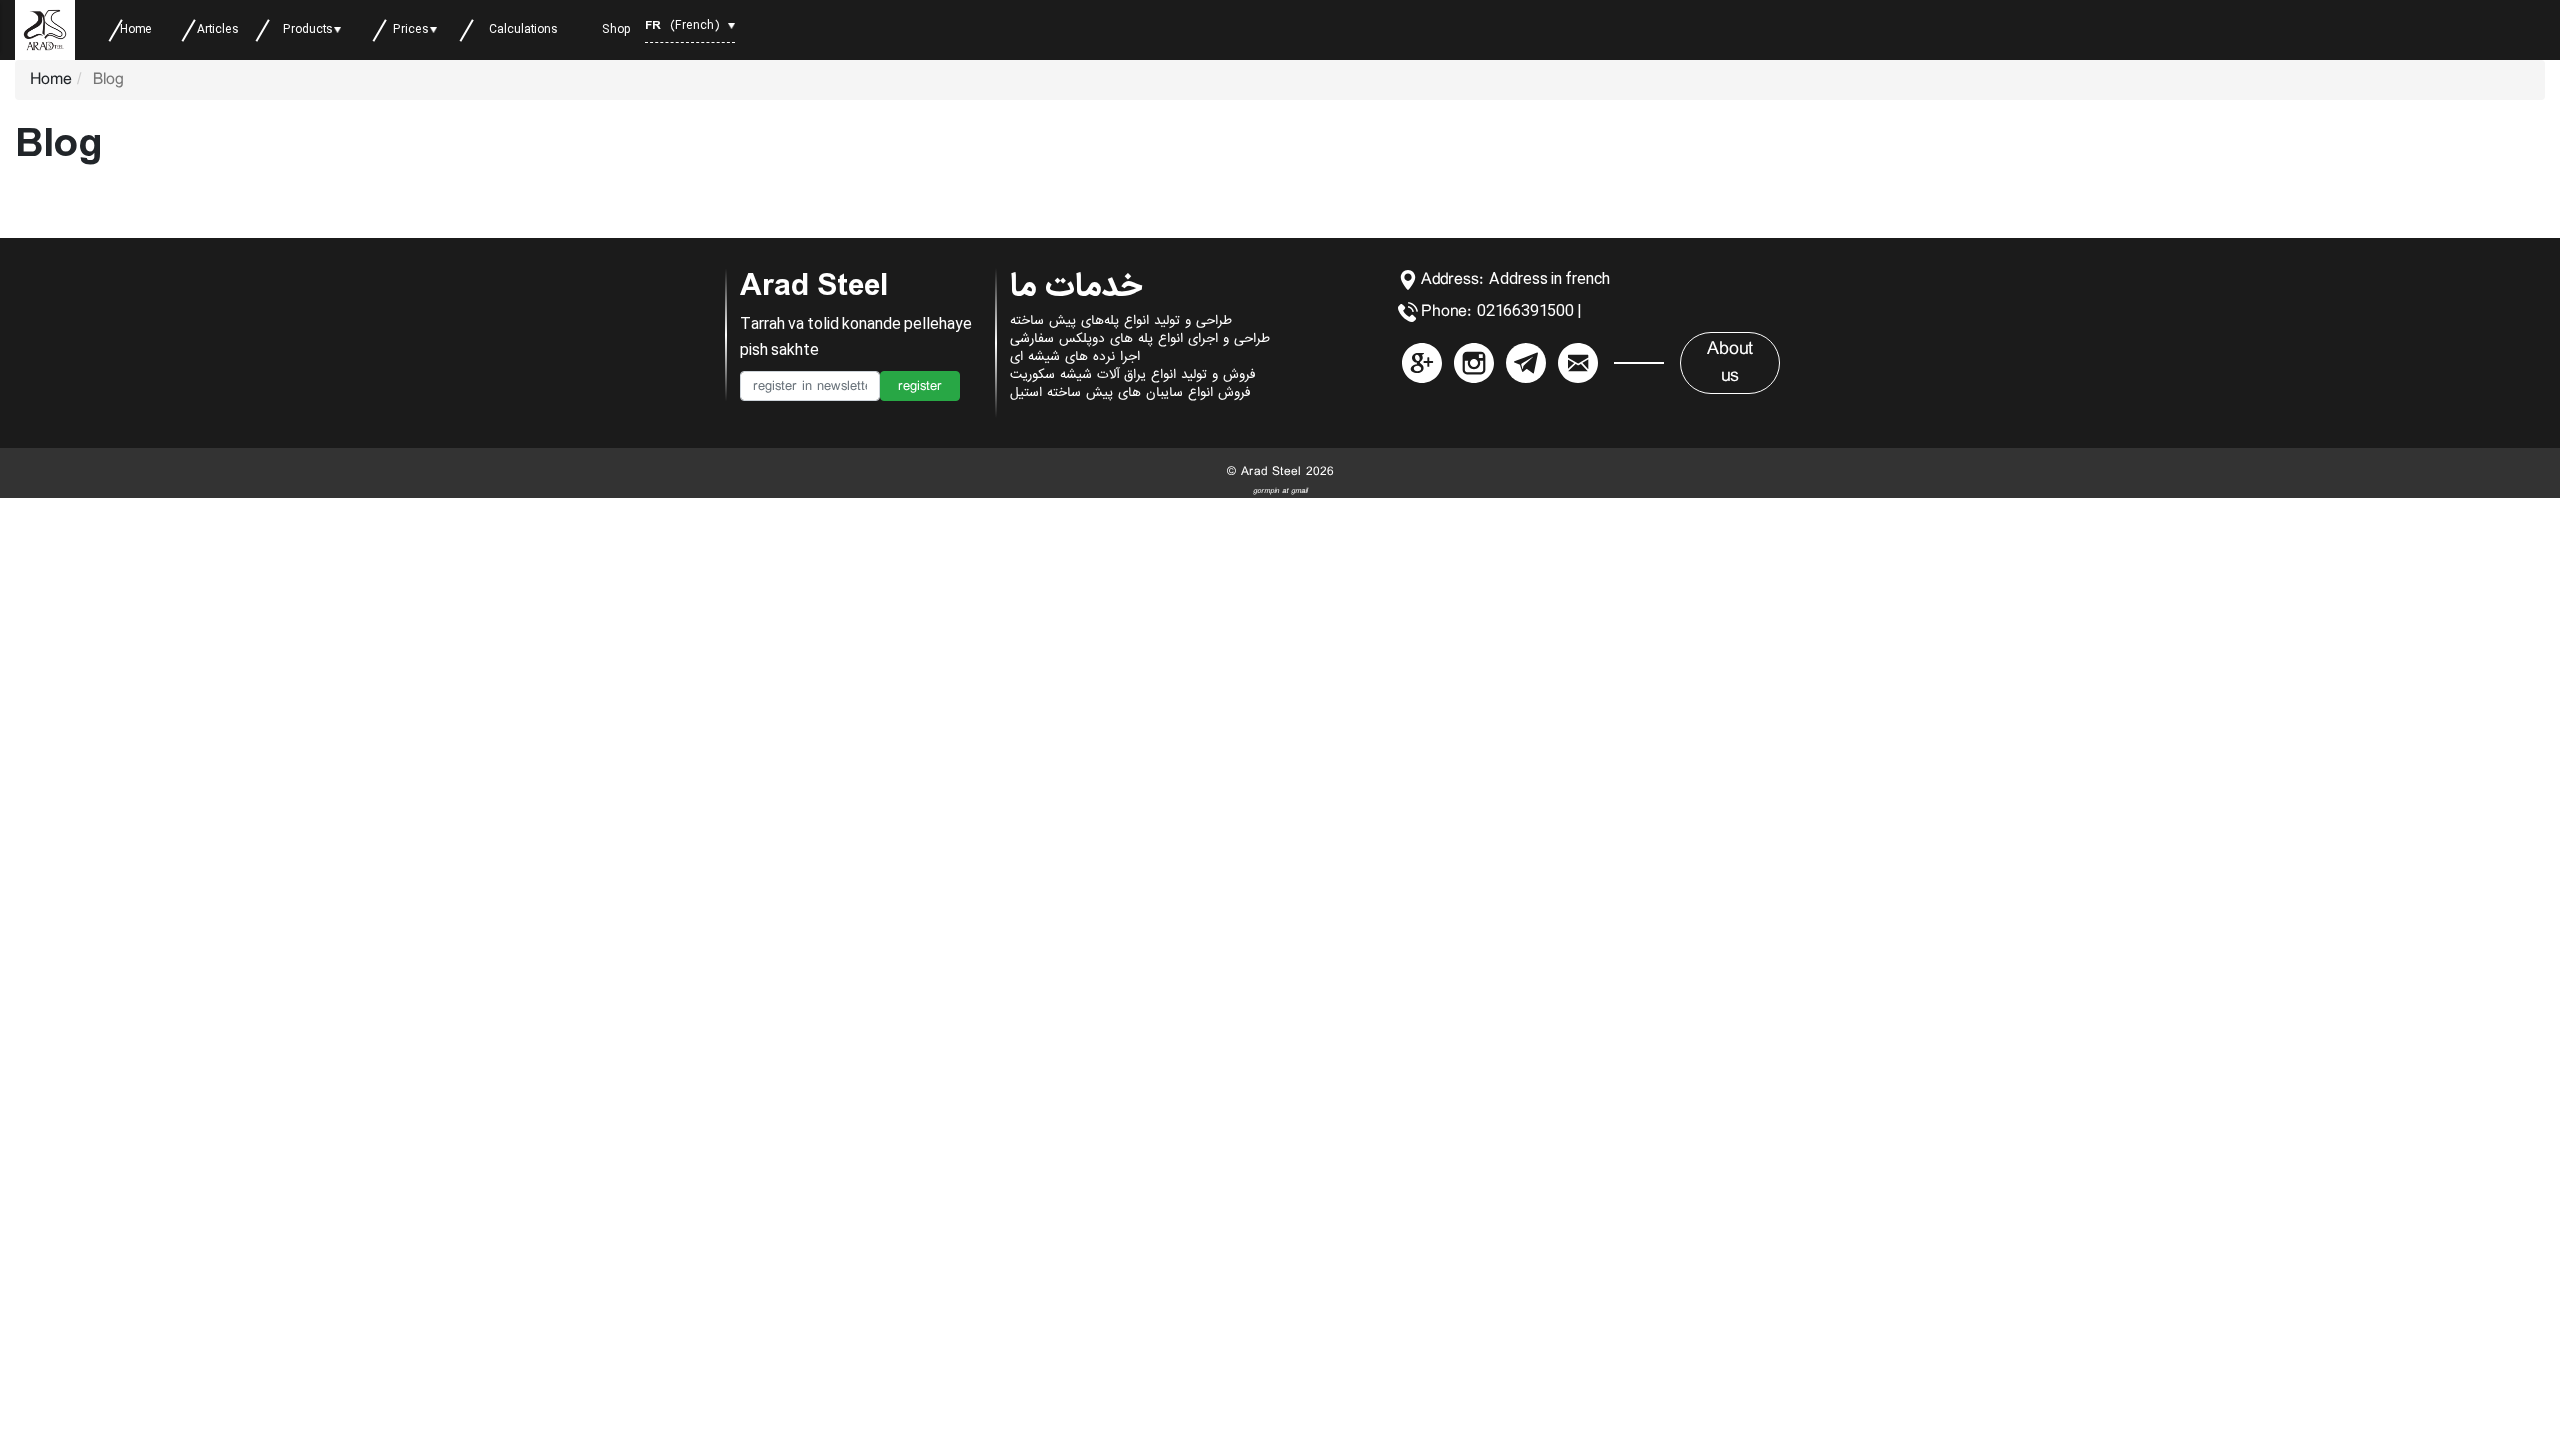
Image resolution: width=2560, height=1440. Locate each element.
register (920, 386)
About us (1730, 362)
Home (51, 79)
